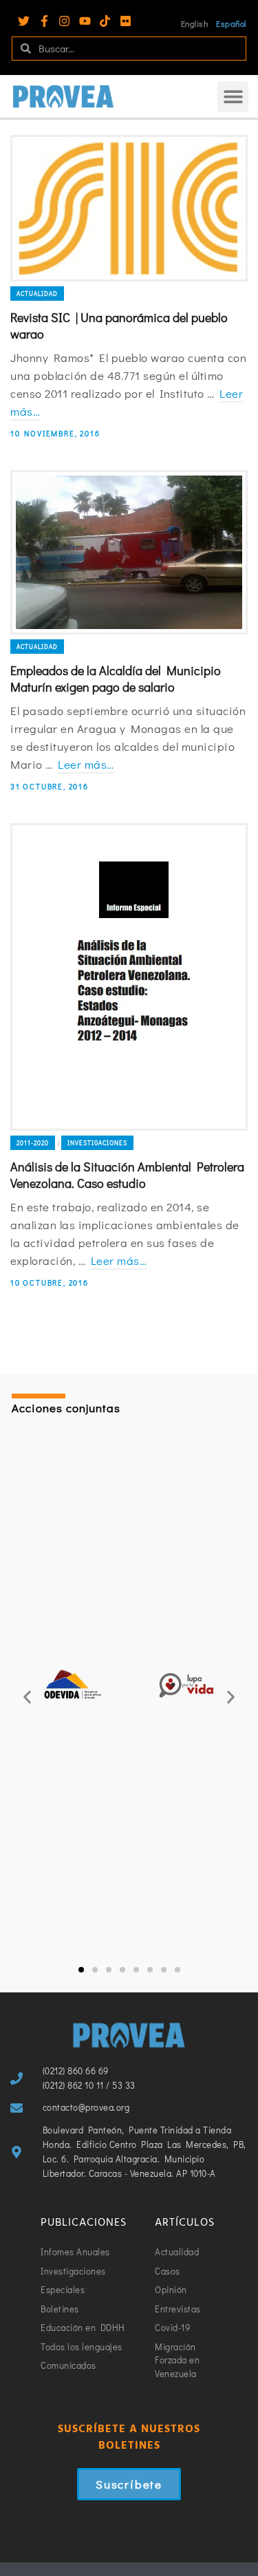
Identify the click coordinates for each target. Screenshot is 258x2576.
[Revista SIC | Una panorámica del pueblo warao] (129, 208)
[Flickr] (126, 21)
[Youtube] (85, 21)
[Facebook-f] (44, 21)
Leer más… (86, 764)
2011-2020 (33, 1143)
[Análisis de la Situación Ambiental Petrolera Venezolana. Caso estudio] (129, 977)
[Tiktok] (105, 21)
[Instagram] (64, 21)
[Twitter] (24, 21)
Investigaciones (97, 1143)
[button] (233, 97)
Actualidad (37, 294)
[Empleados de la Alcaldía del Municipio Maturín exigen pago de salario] (129, 552)
